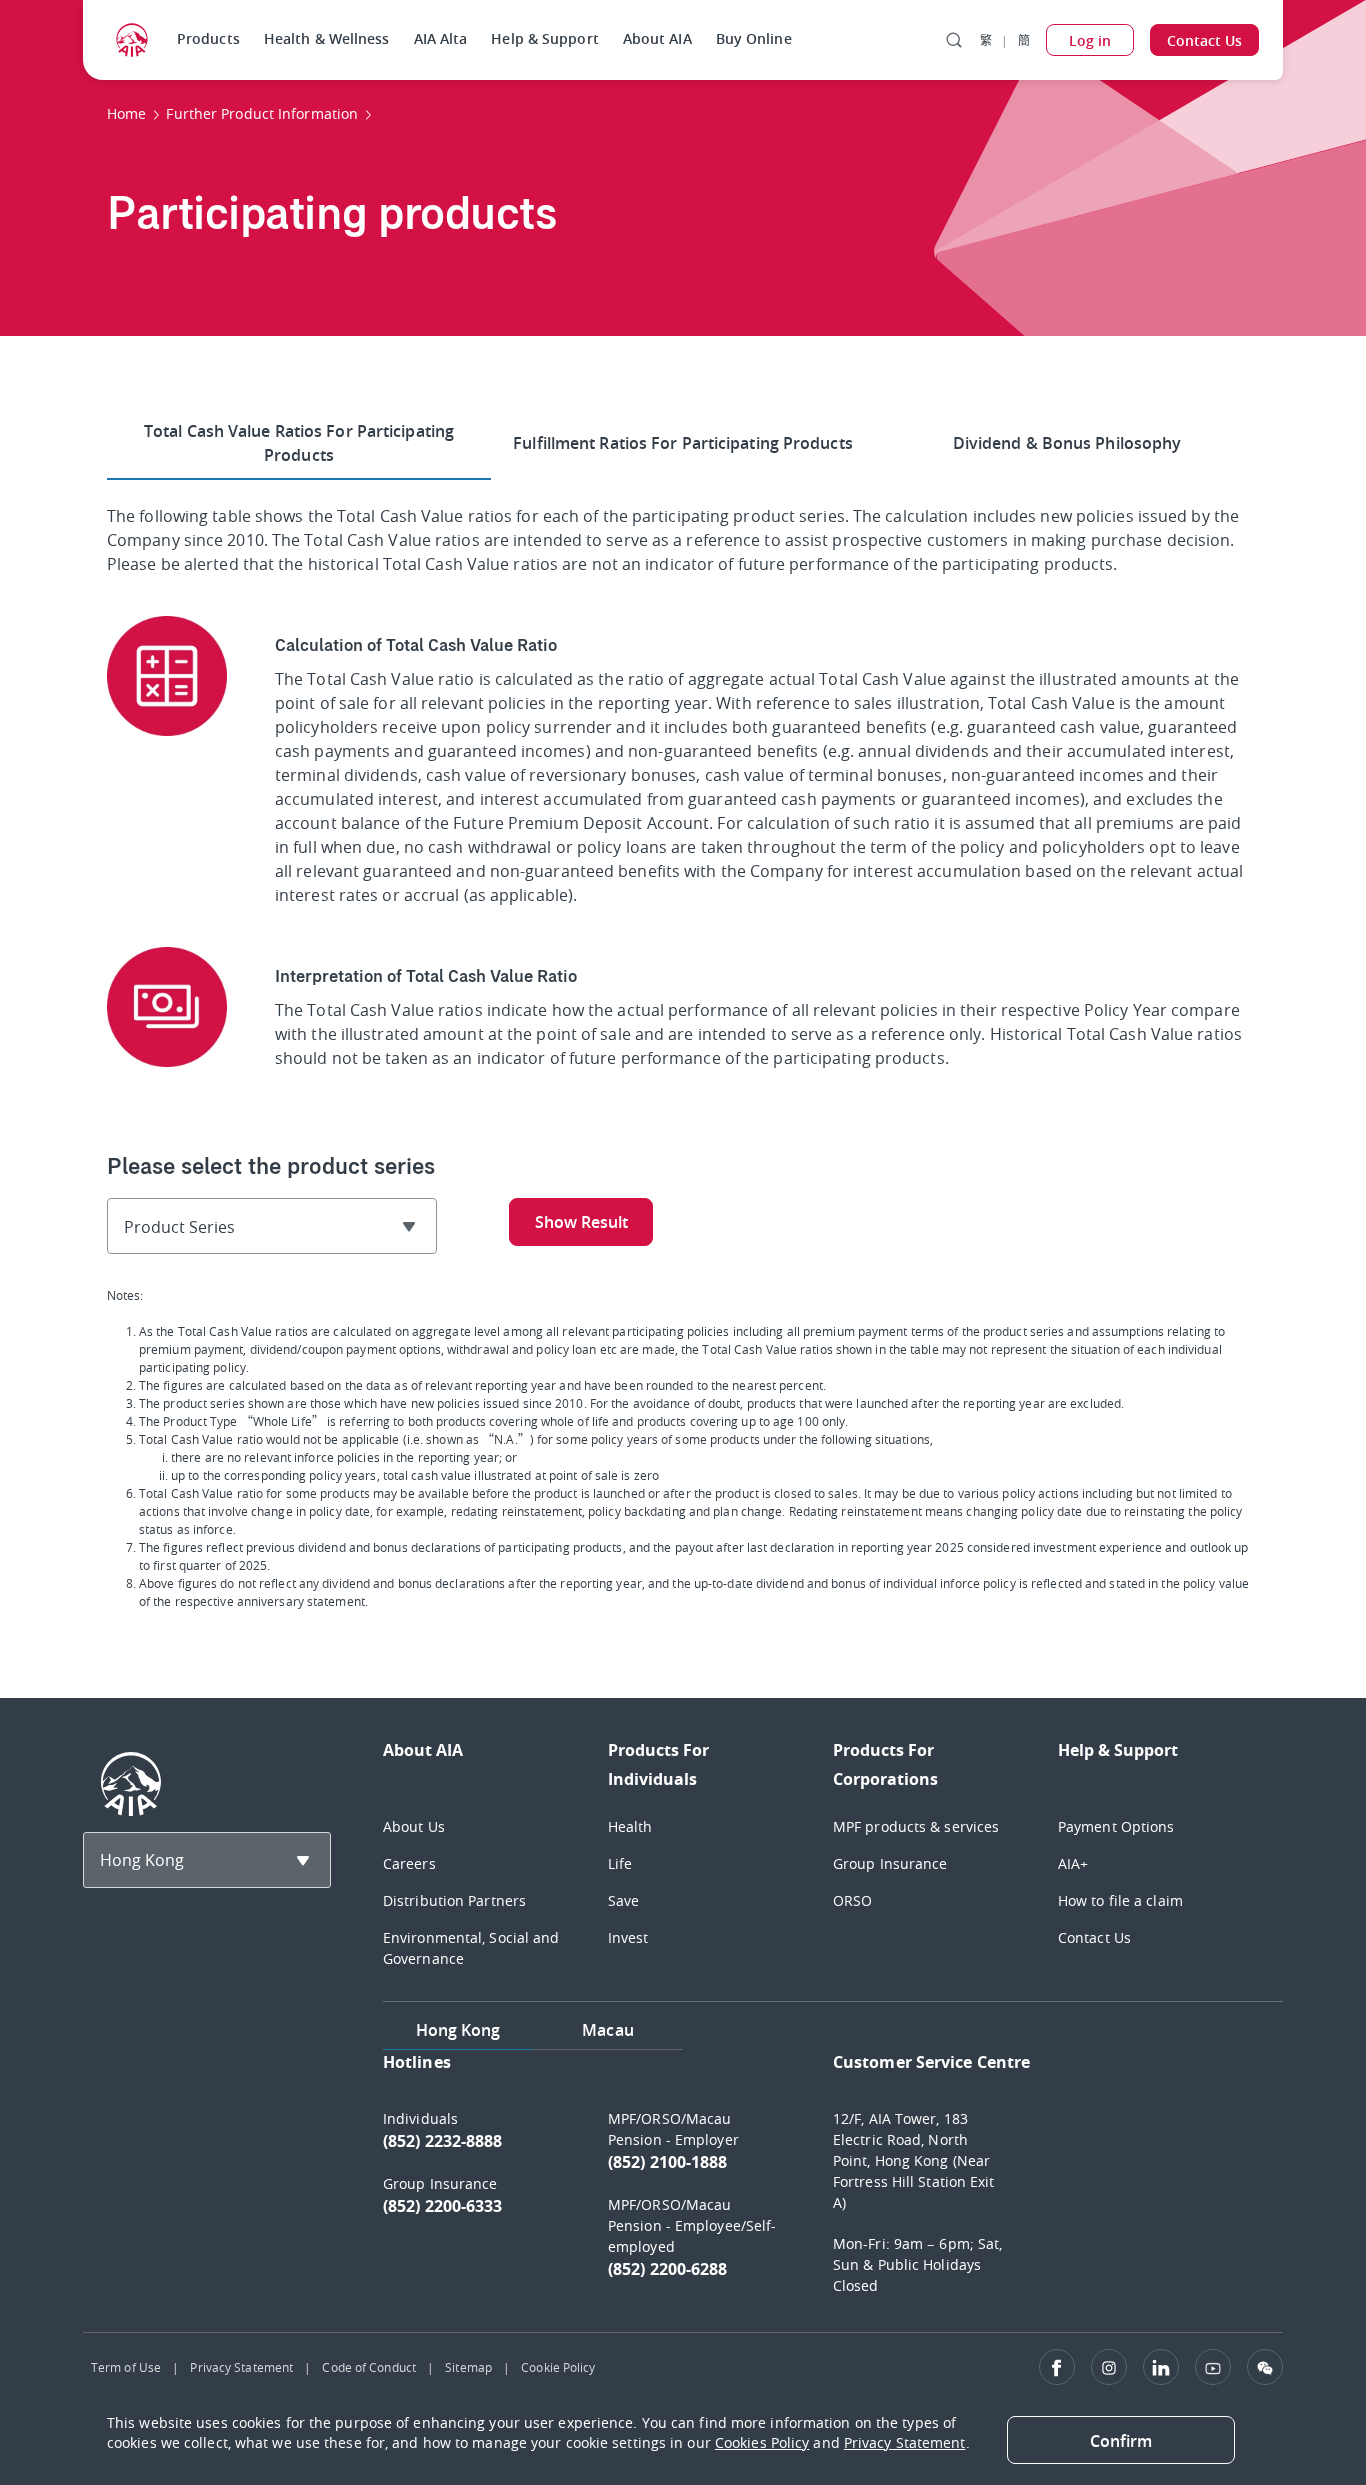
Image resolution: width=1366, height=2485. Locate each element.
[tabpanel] (833, 2183)
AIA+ (1073, 1863)
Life (620, 1863)
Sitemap (468, 2367)
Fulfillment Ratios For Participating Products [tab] (683, 443)
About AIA (657, 38)
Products (208, 38)
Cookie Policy (558, 2367)
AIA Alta (441, 38)
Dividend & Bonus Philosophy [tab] (1067, 443)
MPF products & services (916, 1826)
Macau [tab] (608, 2030)
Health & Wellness (327, 38)
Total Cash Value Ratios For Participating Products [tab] (299, 443)
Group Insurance (890, 1863)
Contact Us (1094, 1937)
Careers (409, 1863)
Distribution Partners (454, 1900)
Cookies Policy (762, 2442)
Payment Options (1116, 1826)
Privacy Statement (241, 2367)
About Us (414, 1826)
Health (630, 1826)
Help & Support (544, 38)
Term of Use (126, 2367)
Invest (628, 1937)
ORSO (852, 1900)
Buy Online (754, 38)
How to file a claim (1120, 1900)
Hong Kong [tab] (458, 2030)
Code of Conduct (369, 2367)
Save (623, 1900)
